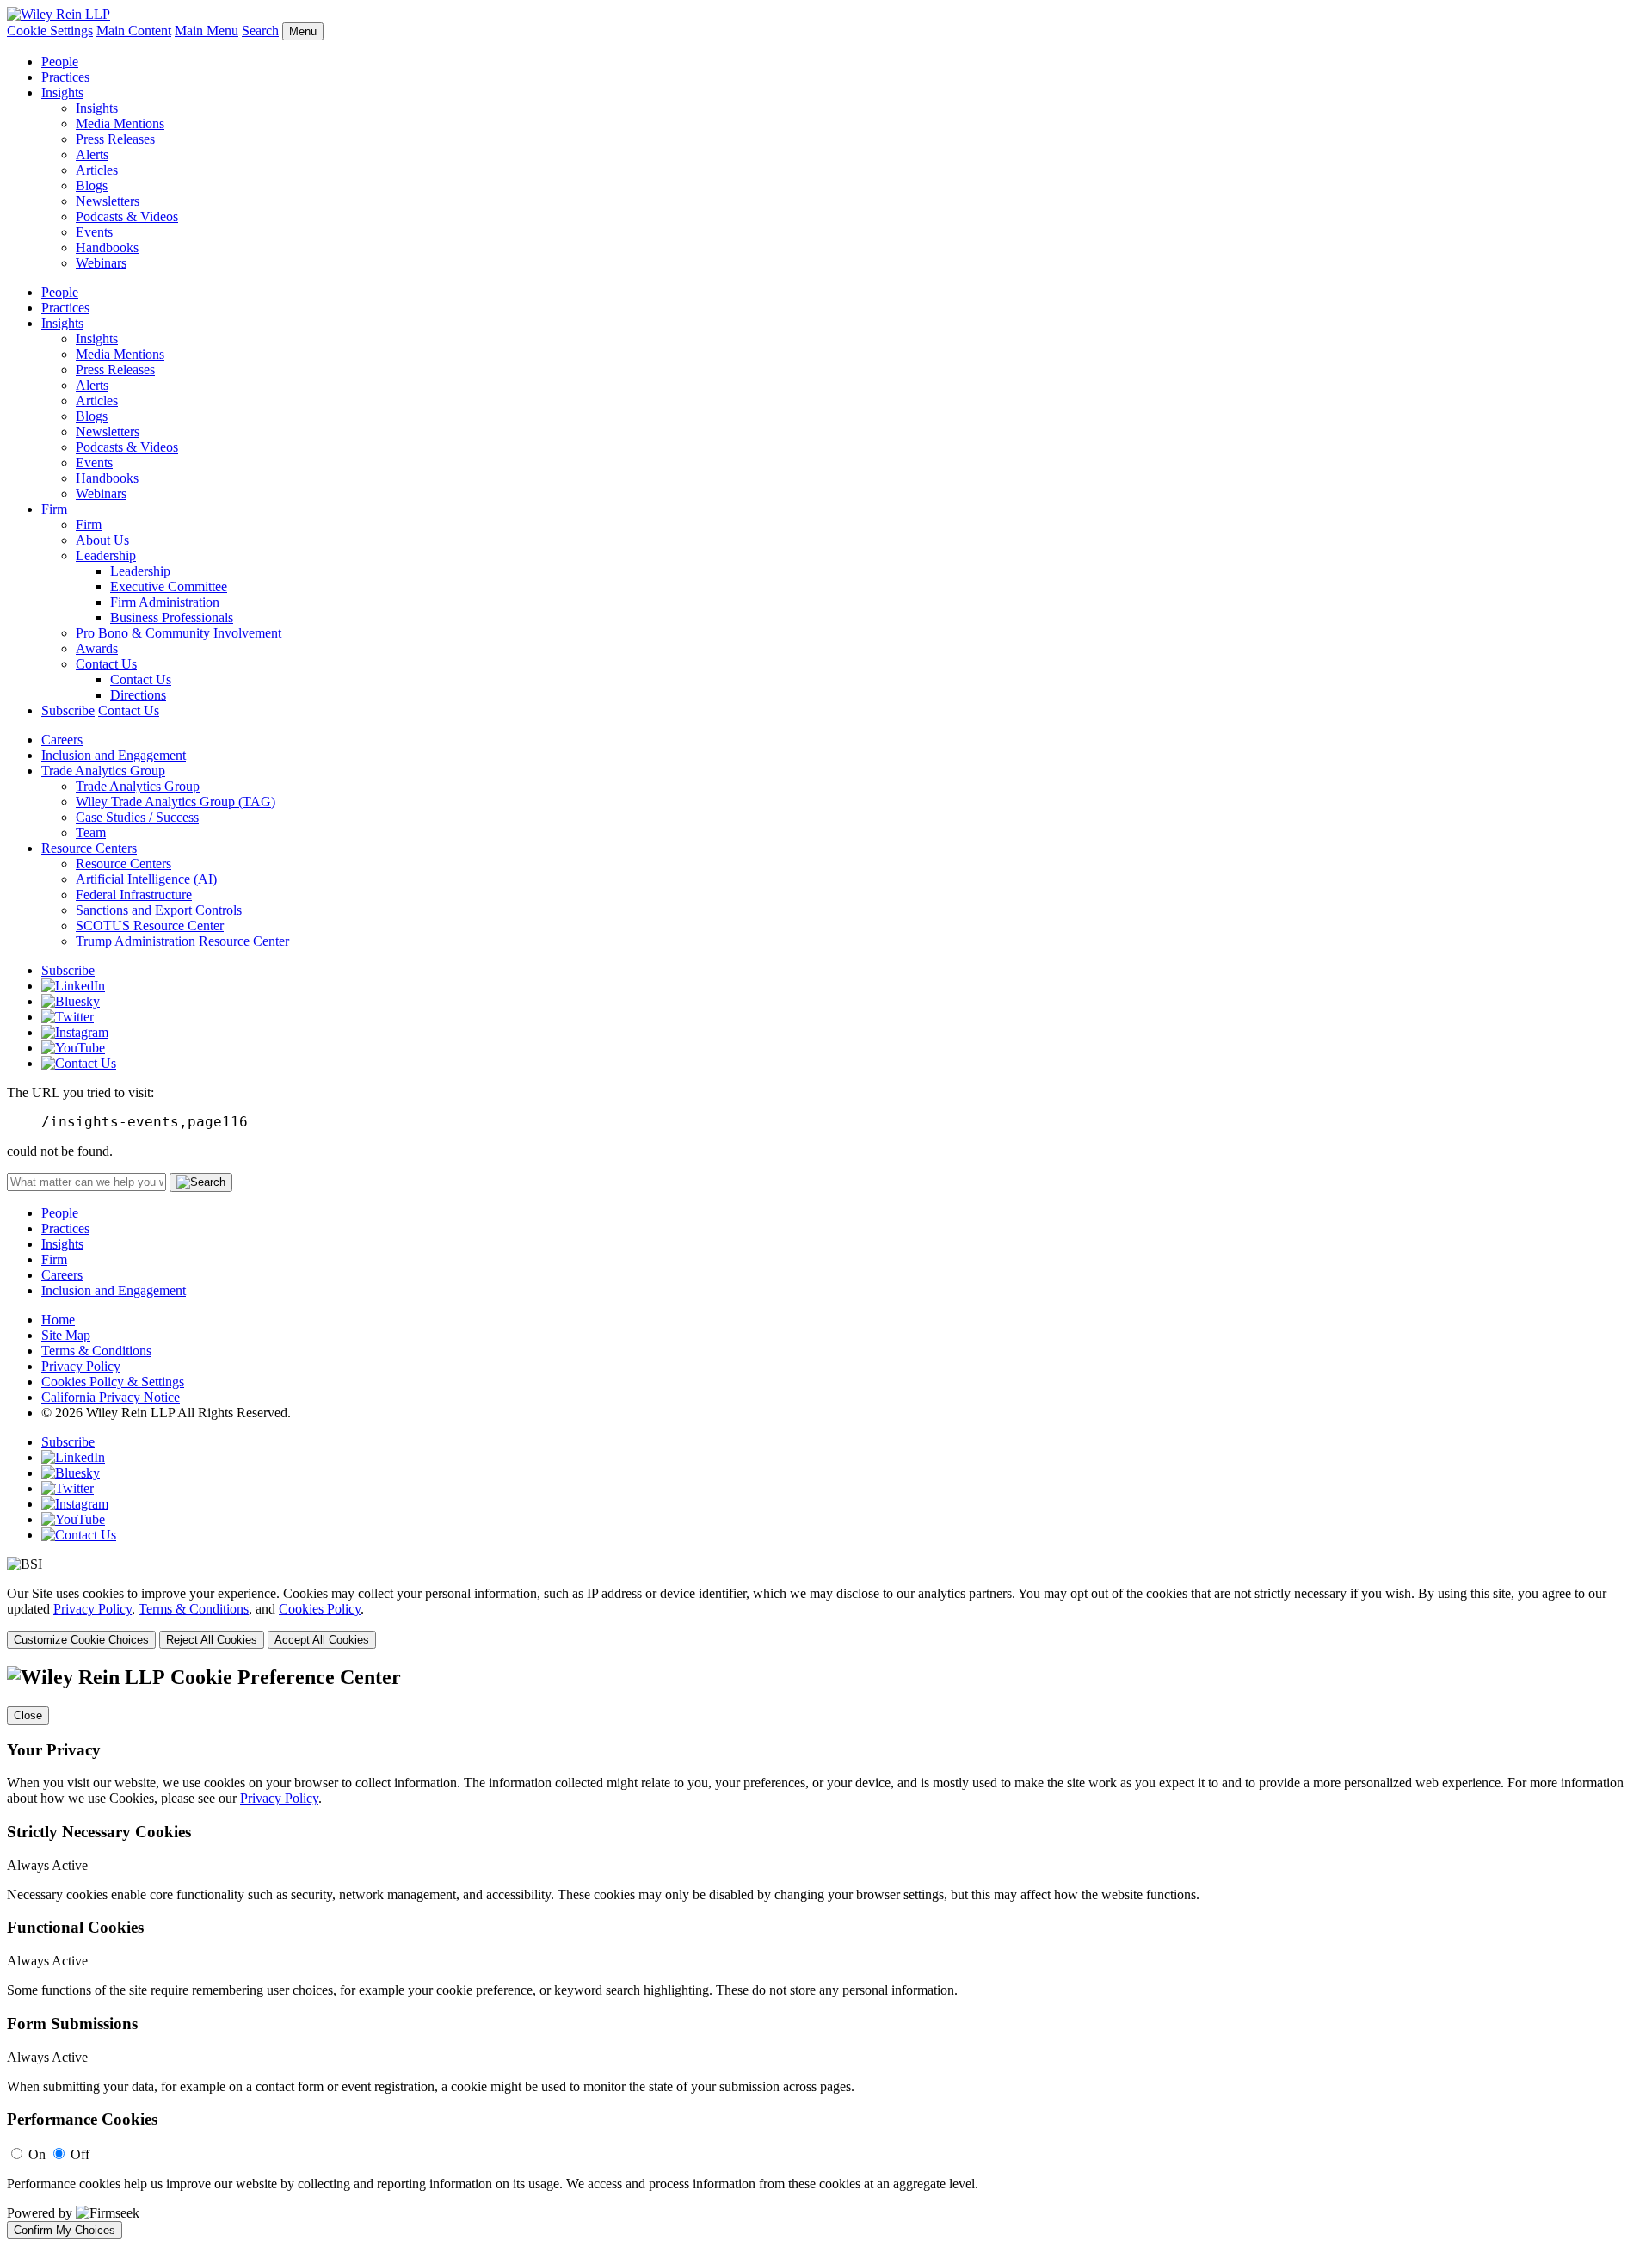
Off (80, 2154)
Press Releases (115, 139)
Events (94, 232)
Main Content (134, 31)
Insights (62, 93)
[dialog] (826, 1617)
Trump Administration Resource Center (182, 941)
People (60, 62)
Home (58, 1320)
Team (91, 833)
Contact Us (106, 664)
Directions (138, 695)
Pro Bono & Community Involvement (179, 633)
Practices (65, 77)
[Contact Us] (79, 1063)
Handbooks (107, 247)
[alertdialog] (826, 1953)
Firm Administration (165, 602)
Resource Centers (89, 848)
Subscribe (68, 710)
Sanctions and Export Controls (159, 910)
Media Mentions (120, 123)
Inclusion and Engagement (114, 755)
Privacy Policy (81, 1366)
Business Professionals (172, 617)
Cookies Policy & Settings (113, 1382)
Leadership (106, 555)
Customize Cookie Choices (81, 1640)
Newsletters (108, 201)
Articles (97, 170)
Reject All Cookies (212, 1640)
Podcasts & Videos (127, 216)
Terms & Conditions (96, 1351)
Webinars (101, 263)
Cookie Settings (50, 31)
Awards (97, 648)
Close (28, 1715)
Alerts (92, 154)
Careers (62, 740)
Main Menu (206, 31)
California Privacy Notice (111, 1397)
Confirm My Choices (65, 2230)
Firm (54, 509)
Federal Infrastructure (134, 895)
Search (260, 31)
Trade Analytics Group (103, 771)
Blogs (92, 185)
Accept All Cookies (322, 1640)
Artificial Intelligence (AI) (146, 879)
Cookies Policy (320, 1609)
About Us (102, 540)
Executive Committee (169, 586)
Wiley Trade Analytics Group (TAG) (176, 802)
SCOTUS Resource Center (150, 926)
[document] (826, 1953)
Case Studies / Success (137, 817)
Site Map (66, 1335)
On (37, 2154)
